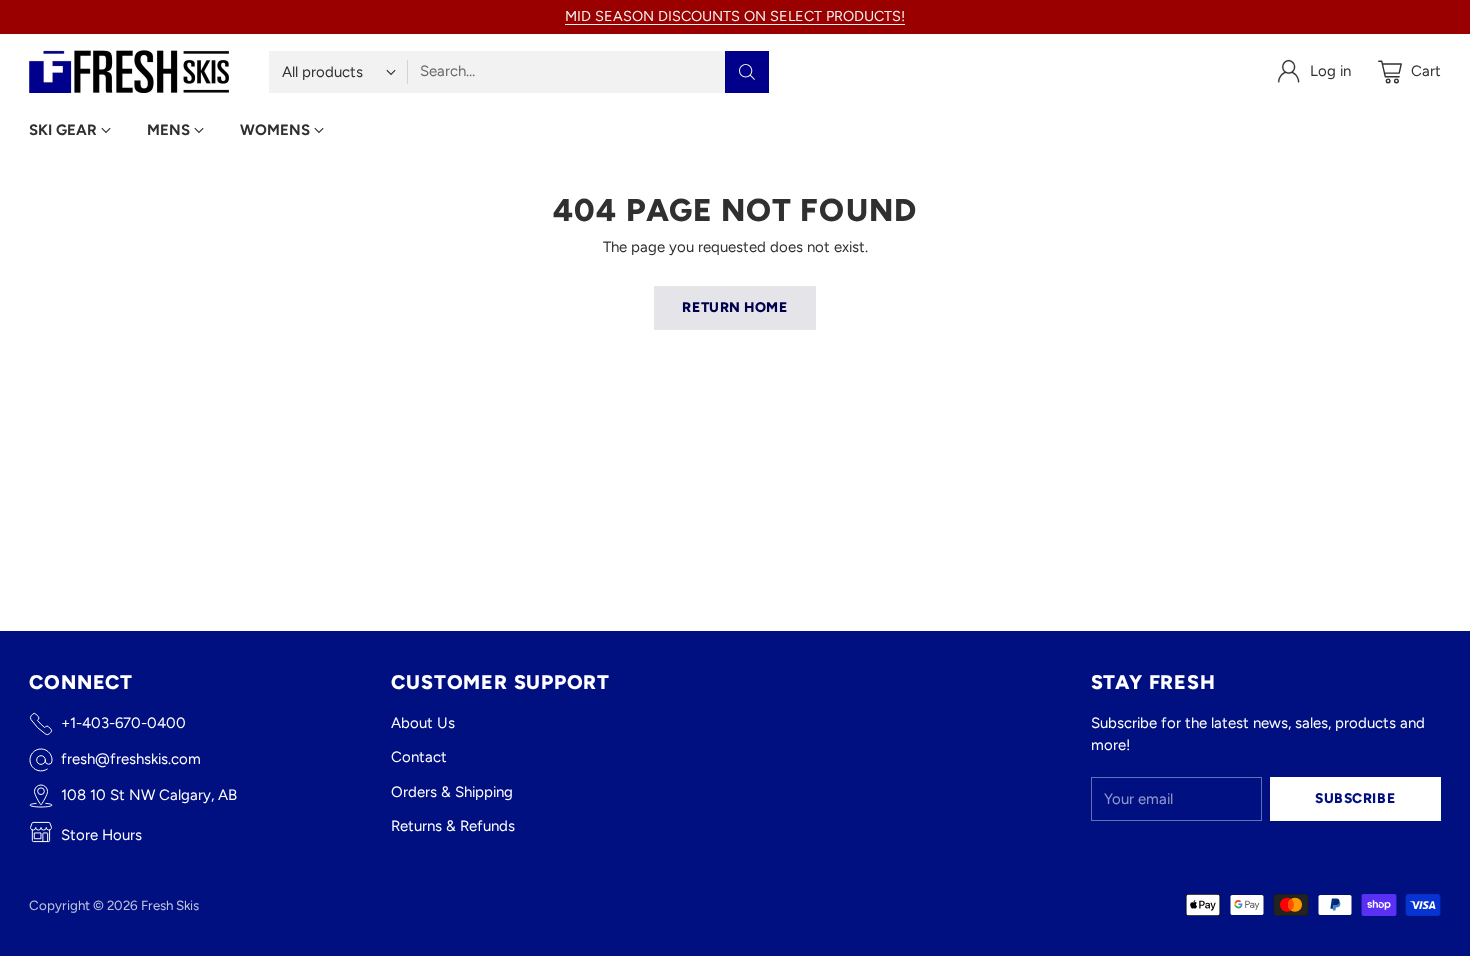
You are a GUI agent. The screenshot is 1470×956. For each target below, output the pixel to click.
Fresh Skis (170, 905)
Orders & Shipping (452, 792)
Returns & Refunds (453, 826)
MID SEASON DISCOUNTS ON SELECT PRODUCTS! (735, 16)
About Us (423, 723)
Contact (419, 757)
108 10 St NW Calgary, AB (149, 795)
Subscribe (1355, 798)
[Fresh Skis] (129, 71)
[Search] (747, 72)
